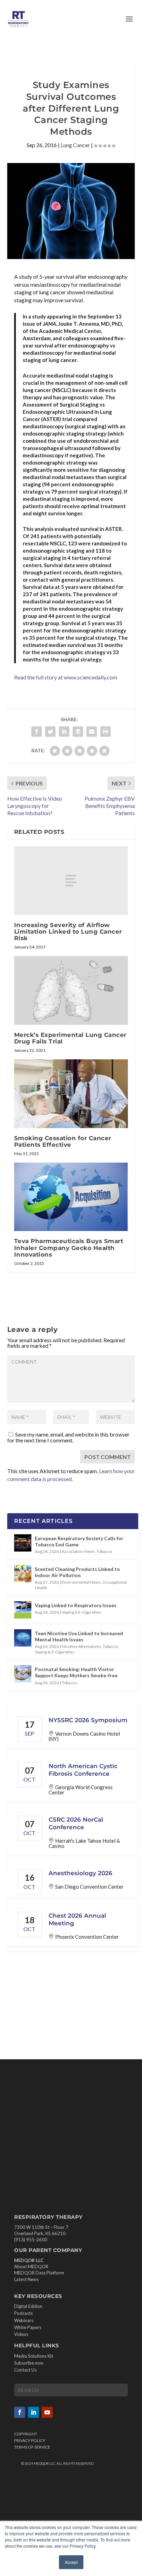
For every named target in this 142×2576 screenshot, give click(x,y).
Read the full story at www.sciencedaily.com (66, 677)
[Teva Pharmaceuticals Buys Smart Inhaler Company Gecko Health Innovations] (71, 1197)
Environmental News (81, 1582)
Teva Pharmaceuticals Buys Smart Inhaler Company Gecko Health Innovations (69, 1248)
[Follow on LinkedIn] (33, 2412)
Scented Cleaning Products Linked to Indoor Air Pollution (77, 1572)
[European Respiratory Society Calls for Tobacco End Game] (23, 1543)
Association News (78, 1551)
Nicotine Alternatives (81, 1646)
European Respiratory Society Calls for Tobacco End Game (79, 1541)
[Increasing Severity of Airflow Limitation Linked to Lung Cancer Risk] (71, 880)
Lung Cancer (75, 145)
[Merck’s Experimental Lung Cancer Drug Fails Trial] (71, 990)
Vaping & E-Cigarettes (82, 1612)
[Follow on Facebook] (20, 2412)
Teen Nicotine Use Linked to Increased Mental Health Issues (79, 1636)
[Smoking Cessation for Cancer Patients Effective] (71, 1094)
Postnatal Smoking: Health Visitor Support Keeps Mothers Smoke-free (76, 1672)
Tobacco (104, 1551)
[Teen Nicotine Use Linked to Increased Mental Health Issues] (23, 1638)
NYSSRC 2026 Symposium (88, 1720)
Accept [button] (71, 2562)
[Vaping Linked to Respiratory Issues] (23, 1610)
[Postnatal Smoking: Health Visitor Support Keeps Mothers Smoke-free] (23, 1674)
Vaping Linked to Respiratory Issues (76, 1605)
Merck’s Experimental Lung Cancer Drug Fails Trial (70, 1038)
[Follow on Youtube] (47, 2412)
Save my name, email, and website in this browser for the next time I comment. (68, 1437)
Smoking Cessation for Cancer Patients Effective (63, 1141)
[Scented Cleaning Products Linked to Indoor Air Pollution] (23, 1574)
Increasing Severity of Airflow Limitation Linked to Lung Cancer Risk (68, 932)
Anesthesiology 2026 (80, 1873)
